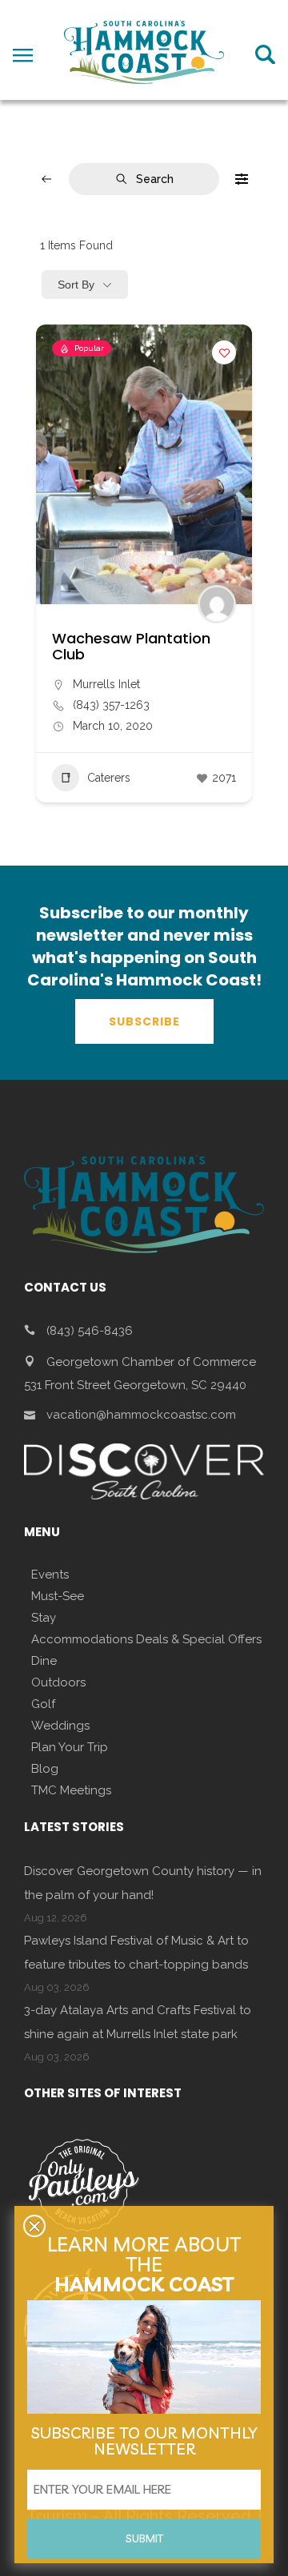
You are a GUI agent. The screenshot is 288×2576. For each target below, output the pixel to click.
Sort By (76, 285)
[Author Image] (217, 604)
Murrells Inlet (106, 684)
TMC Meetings (71, 1790)
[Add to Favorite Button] (224, 352)
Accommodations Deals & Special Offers (146, 1639)
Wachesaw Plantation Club (131, 646)
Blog (45, 1769)
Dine (44, 1661)
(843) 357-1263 (111, 705)
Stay (44, 1618)
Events (50, 1575)
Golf (43, 1704)
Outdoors (58, 1682)
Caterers (109, 778)
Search (155, 179)
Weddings (60, 1726)
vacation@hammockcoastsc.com (141, 1415)
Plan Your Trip (70, 1747)
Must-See (58, 1596)
